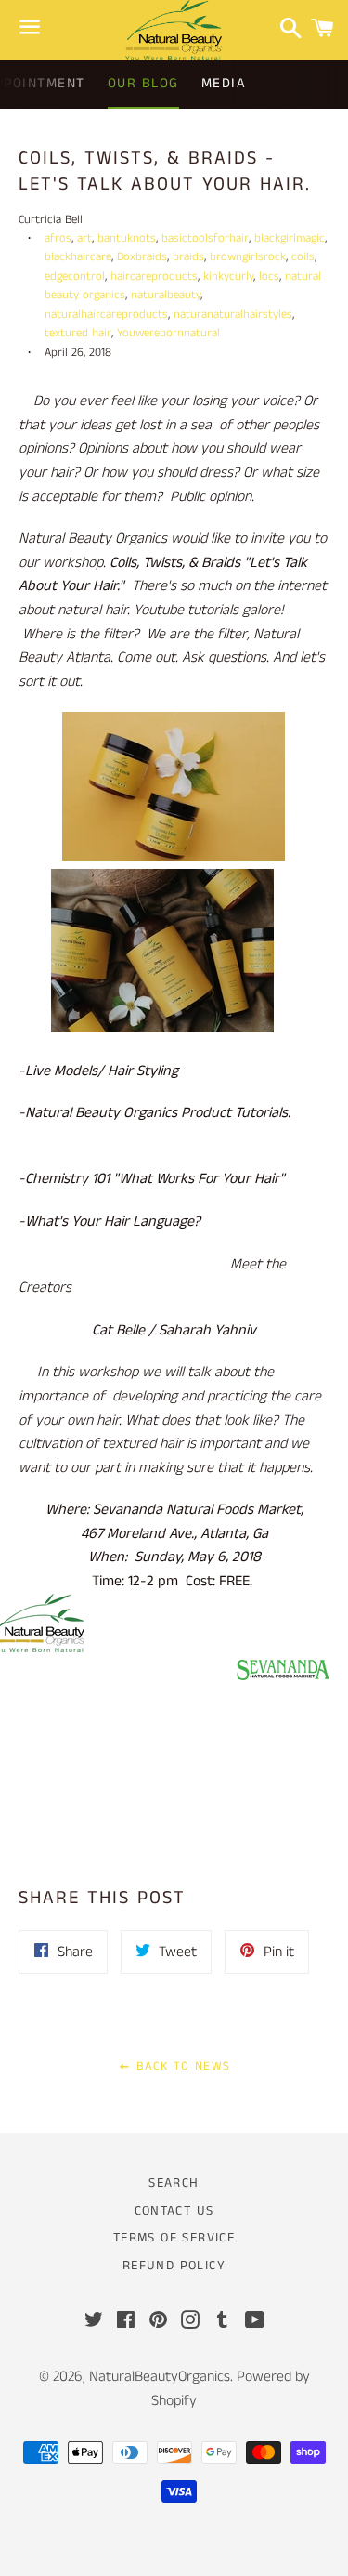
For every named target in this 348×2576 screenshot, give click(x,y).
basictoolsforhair (205, 238)
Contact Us (174, 2211)
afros (58, 238)
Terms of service (174, 2238)
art (84, 238)
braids (188, 256)
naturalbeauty (166, 295)
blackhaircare (78, 256)
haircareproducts (154, 276)
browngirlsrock (248, 256)
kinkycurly (228, 276)
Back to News (180, 2066)
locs (269, 276)
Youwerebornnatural (168, 333)
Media (224, 83)
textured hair (78, 333)
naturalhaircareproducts (106, 314)
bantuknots (127, 238)
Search (174, 2183)
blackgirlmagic (290, 238)
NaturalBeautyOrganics (160, 2377)
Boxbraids (142, 256)
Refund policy (174, 2266)
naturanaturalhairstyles (233, 314)
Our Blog (143, 83)
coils (303, 256)
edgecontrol (75, 276)
